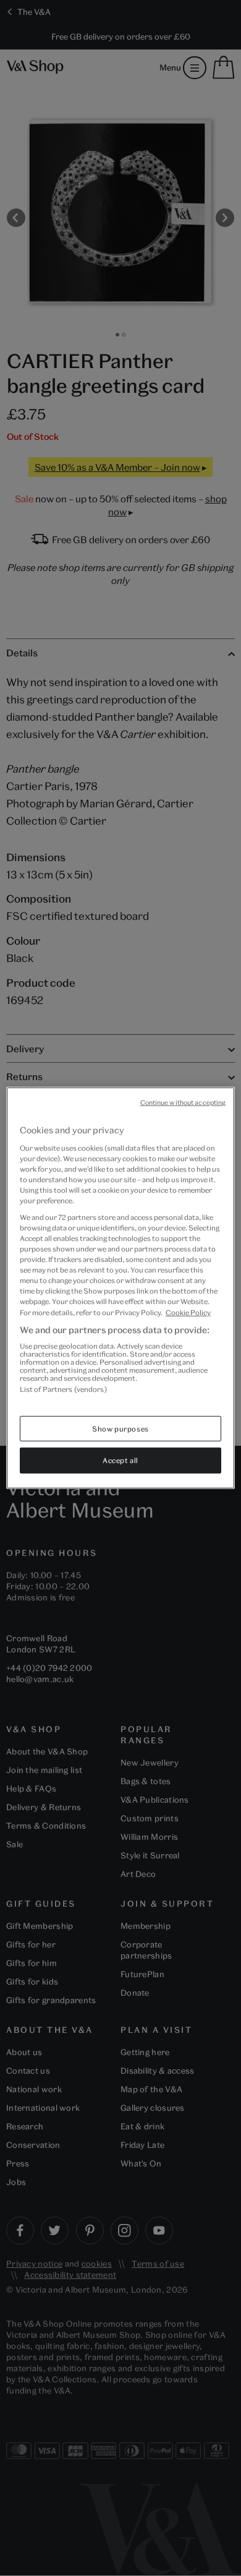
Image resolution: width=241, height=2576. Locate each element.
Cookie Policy (188, 1312)
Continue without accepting (183, 1102)
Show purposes (120, 1428)
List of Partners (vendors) (63, 1389)
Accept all (120, 1460)
